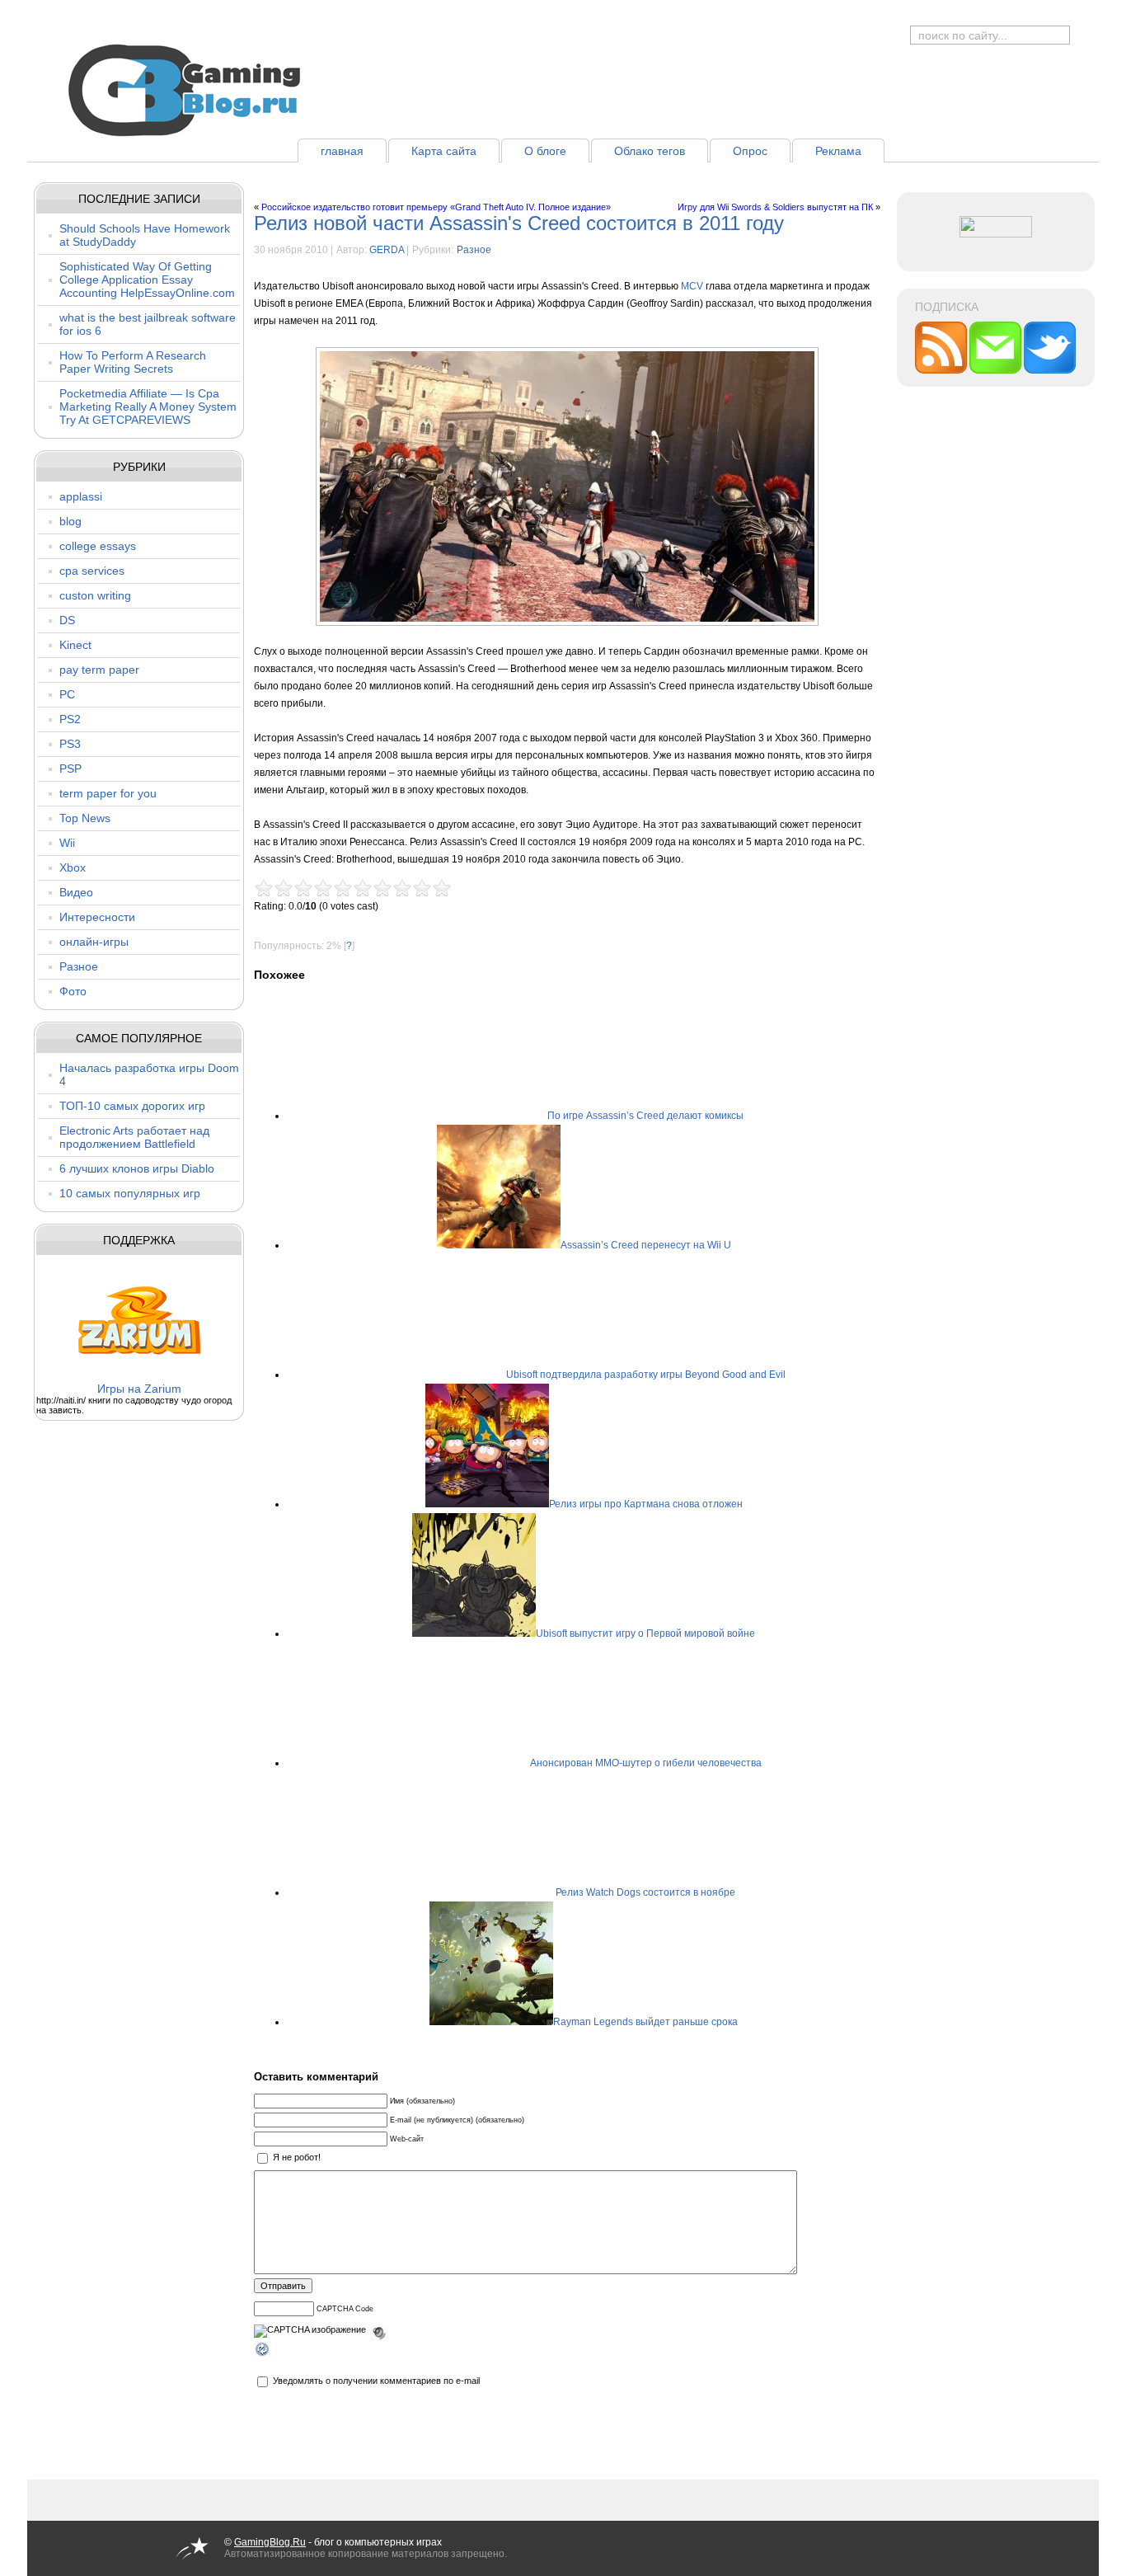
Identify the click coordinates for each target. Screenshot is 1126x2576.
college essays (98, 546)
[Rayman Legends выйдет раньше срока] (491, 2022)
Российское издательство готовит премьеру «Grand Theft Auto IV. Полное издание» (436, 207)
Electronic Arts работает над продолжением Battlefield (134, 1137)
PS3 (70, 744)
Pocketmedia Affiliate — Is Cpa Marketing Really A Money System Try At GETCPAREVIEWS (148, 407)
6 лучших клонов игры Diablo (137, 1168)
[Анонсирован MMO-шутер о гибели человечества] (468, 1763)
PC (67, 694)
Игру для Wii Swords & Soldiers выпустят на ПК (775, 207)
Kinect (75, 645)
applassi (81, 496)
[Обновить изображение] (263, 2352)
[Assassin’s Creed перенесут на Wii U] (499, 1245)
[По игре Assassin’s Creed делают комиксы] (486, 1116)
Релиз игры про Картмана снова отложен (646, 1504)
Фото (73, 991)
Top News (85, 818)
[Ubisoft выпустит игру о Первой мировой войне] (474, 1634)
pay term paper (99, 670)
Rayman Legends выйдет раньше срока (645, 2022)
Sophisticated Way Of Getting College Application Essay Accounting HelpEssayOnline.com (147, 280)
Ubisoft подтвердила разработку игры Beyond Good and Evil (646, 1375)
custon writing (95, 595)
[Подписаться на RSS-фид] (942, 370)
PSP (70, 769)
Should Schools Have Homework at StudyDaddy (145, 235)
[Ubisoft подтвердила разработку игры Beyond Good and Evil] (444, 1375)
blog (70, 521)
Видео (76, 892)
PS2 (70, 719)
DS (67, 620)
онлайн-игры (94, 942)
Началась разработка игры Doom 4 (149, 1074)
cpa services (92, 571)
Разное (79, 966)
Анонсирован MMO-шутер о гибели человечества (646, 1763)
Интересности (97, 917)
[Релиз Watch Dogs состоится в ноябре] (494, 1892)
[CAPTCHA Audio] (379, 2330)
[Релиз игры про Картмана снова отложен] (487, 1504)
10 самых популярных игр (130, 1193)
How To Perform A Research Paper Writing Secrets (133, 362)
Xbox (73, 867)
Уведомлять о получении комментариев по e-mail (376, 2381)
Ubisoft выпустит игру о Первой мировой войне (645, 1634)
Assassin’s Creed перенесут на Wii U (646, 1245)
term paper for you (108, 793)
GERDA (387, 250)
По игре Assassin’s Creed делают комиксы (645, 1116)
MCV (692, 286)
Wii (67, 843)
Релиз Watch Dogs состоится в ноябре (645, 1892)
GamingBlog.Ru (270, 2542)
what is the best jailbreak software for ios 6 (148, 324)
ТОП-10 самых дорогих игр (132, 1106)
